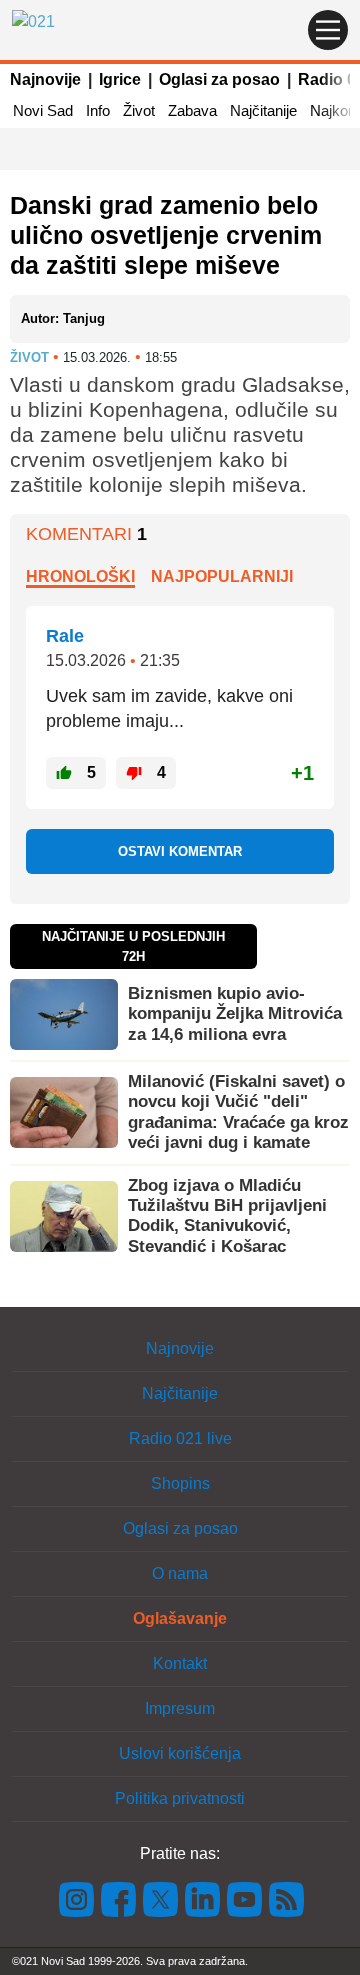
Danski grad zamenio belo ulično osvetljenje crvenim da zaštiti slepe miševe (166, 235)
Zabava (192, 110)
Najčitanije (263, 110)
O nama (180, 1573)
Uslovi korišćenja (180, 1753)
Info (98, 110)
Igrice (120, 79)
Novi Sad (43, 110)
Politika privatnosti (180, 1798)
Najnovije (45, 79)
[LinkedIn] (203, 1898)
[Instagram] (77, 1898)
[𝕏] (161, 1898)
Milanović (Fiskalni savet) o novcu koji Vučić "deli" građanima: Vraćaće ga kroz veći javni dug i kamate (238, 1112)
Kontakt (180, 1663)
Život (139, 110)
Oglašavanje (180, 1618)
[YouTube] (245, 1898)
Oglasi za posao (219, 79)
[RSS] (285, 1898)
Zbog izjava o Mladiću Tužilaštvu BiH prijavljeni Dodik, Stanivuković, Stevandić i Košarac (227, 1216)
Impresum (180, 1708)
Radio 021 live (180, 1438)
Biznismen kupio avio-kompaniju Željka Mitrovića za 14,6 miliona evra (235, 1014)
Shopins (180, 1483)
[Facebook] (119, 1898)
